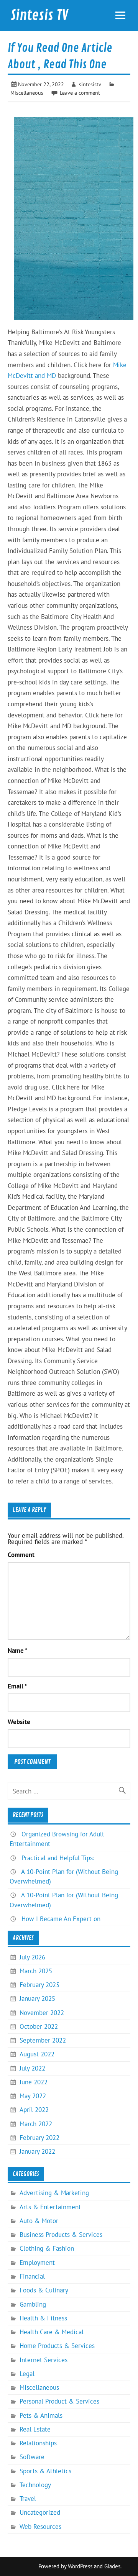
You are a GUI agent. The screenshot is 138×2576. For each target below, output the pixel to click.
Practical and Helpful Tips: (58, 1858)
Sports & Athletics (45, 2471)
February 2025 (39, 1985)
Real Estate (35, 2429)
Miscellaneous (27, 93)
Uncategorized (40, 2512)
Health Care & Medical (52, 2332)
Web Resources (40, 2527)
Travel (28, 2499)
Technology (35, 2485)
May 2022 (33, 2096)
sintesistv (90, 84)
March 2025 (36, 1971)
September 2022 (43, 2040)
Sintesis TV (39, 15)
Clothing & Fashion (47, 2248)
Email (17, 1686)
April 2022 (34, 2110)
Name (17, 1651)
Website (19, 1722)
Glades (112, 2566)
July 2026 (32, 1957)
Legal (27, 2374)
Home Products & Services (57, 2346)
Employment (37, 2263)
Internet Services (44, 2360)
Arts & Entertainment (50, 2207)
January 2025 (37, 1998)
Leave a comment (80, 93)
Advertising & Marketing (54, 2193)
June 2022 (34, 2082)
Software (32, 2457)
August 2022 (37, 2054)
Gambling (33, 2304)
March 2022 (36, 2124)
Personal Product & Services (59, 2401)
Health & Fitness (43, 2318)
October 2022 (39, 2026)
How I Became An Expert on (61, 1919)
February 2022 (39, 2138)
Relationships (38, 2443)
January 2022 (37, 2151)
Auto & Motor (39, 2221)
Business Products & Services (61, 2235)
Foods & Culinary (44, 2290)
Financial (32, 2276)
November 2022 (42, 2013)
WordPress (80, 2566)
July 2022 (32, 2068)
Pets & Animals (41, 2415)
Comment (21, 1555)
